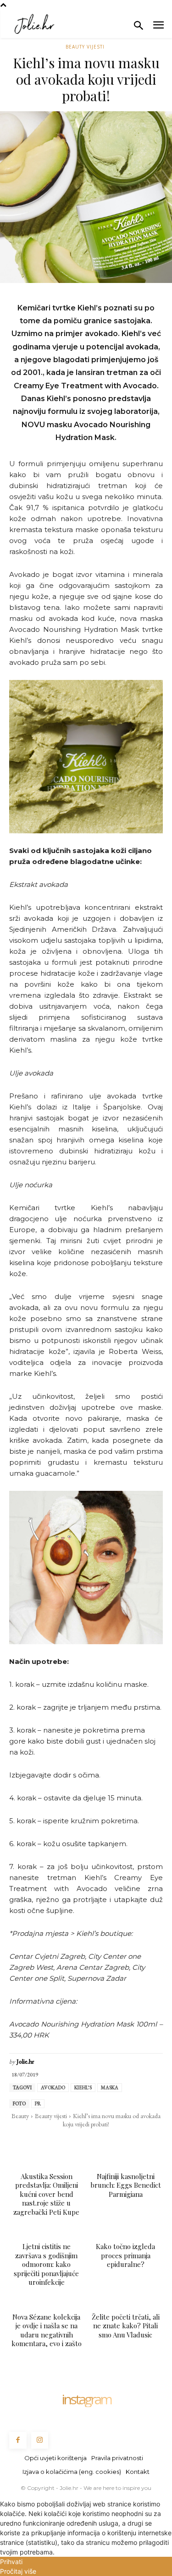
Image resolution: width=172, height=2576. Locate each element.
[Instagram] (40, 2440)
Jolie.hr (25, 2062)
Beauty (20, 2116)
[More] (150, 2143)
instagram (86, 2399)
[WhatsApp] (65, 2143)
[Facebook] (22, 2143)
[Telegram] (107, 2143)
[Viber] (128, 2143)
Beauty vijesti (85, 47)
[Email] (86, 2143)
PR (38, 2103)
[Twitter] (44, 2143)
